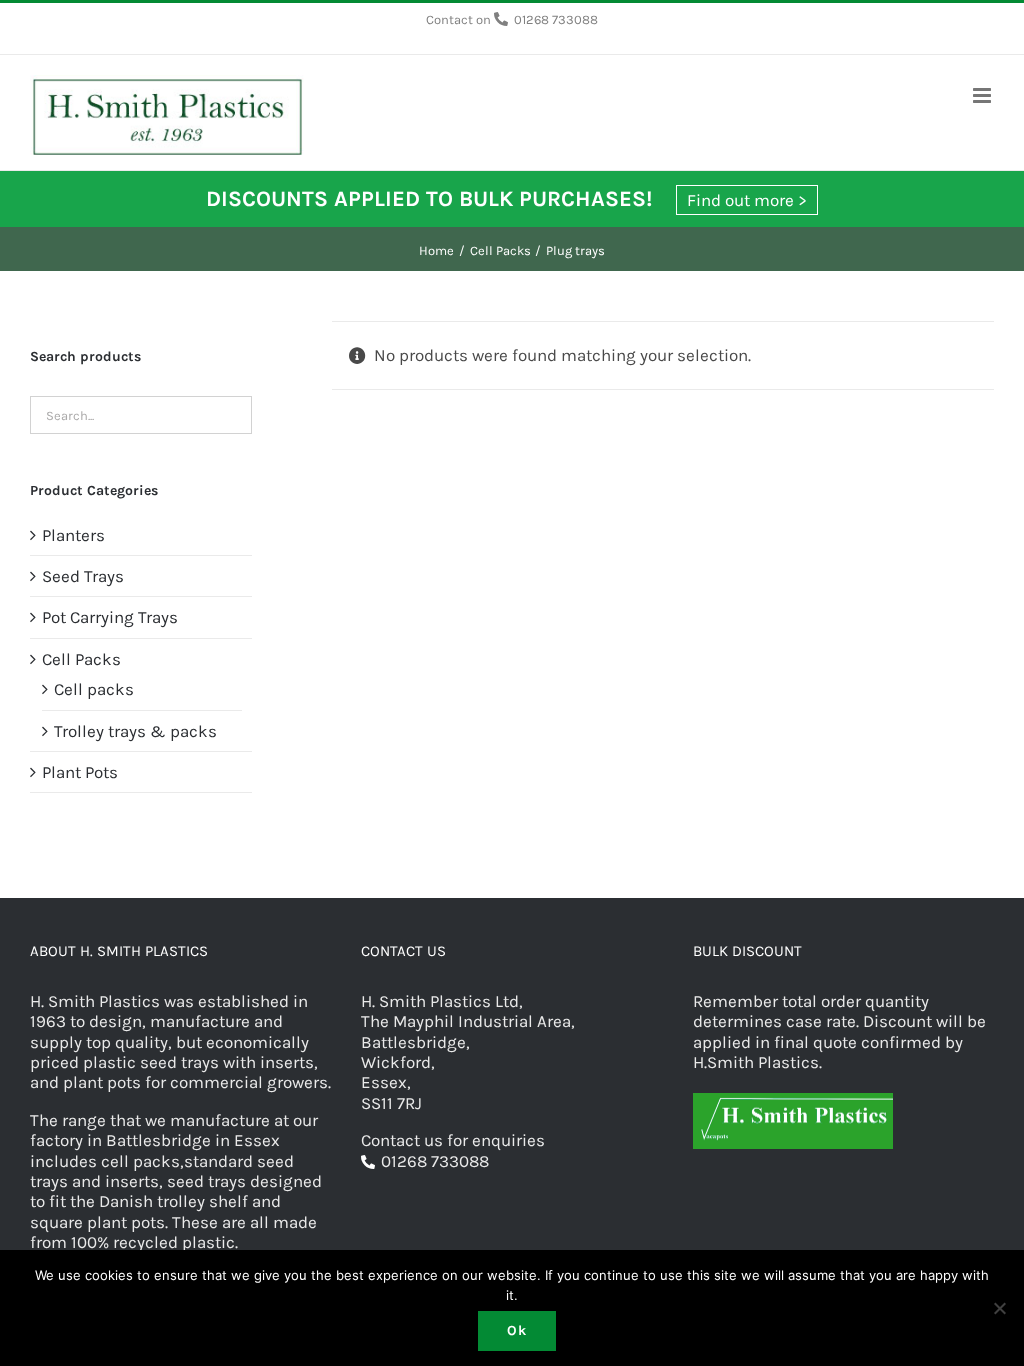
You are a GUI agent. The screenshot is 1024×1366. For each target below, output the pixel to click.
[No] (999, 1308)
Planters (73, 535)
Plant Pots (80, 772)
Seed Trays (83, 576)
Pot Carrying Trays (110, 617)
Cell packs (94, 689)
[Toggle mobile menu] (983, 95)
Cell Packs (81, 659)
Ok (517, 1330)
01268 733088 (556, 19)
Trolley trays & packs (135, 731)
